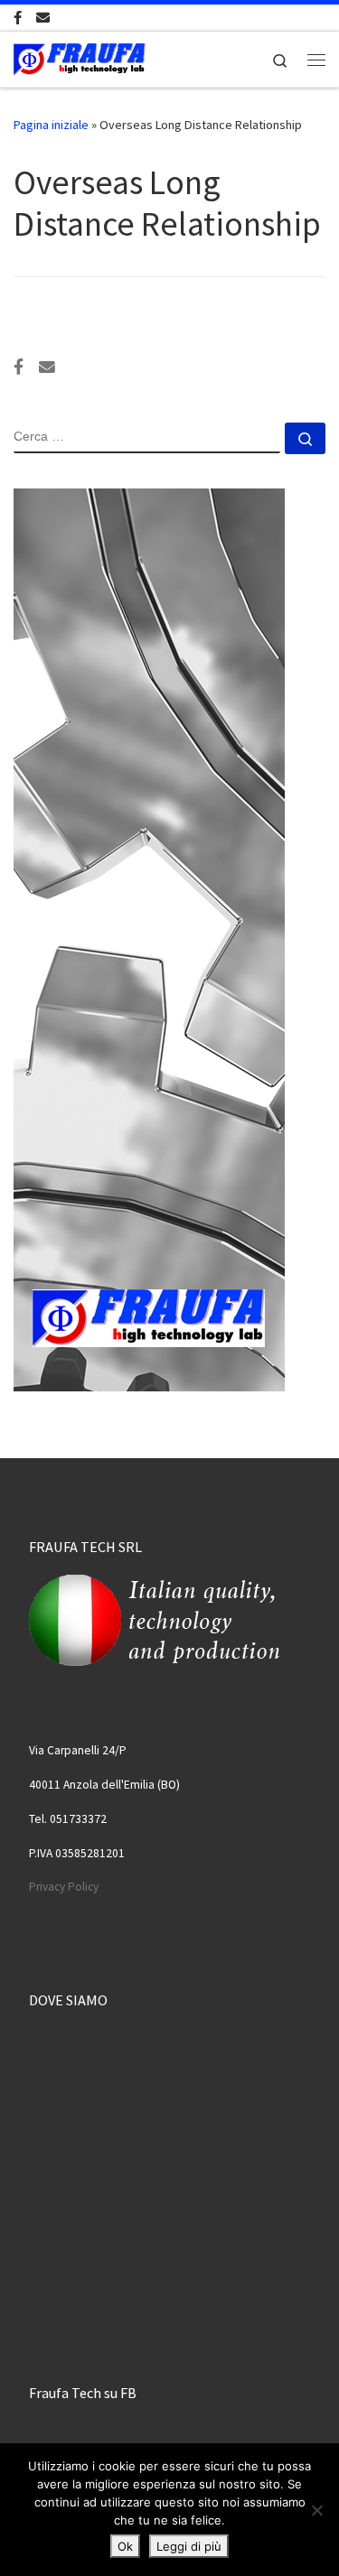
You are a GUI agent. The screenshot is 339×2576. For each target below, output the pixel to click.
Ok (125, 2546)
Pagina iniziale (51, 125)
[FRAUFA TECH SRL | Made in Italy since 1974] (80, 57)
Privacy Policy (64, 1887)
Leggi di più (189, 2546)
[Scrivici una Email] (43, 18)
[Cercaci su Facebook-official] (18, 18)
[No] (316, 2510)
